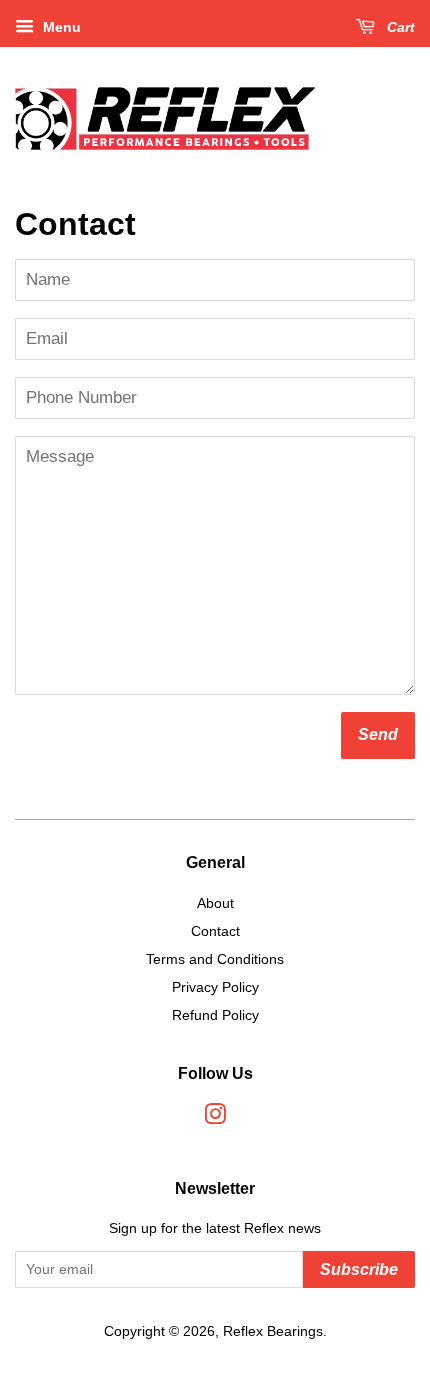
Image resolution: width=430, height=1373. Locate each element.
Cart (399, 27)
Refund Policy (215, 1015)
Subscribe (359, 1269)
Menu (60, 27)
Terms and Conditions (215, 959)
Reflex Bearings (273, 1331)
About (215, 903)
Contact (215, 931)
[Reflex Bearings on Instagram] (215, 1118)
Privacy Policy (215, 987)
